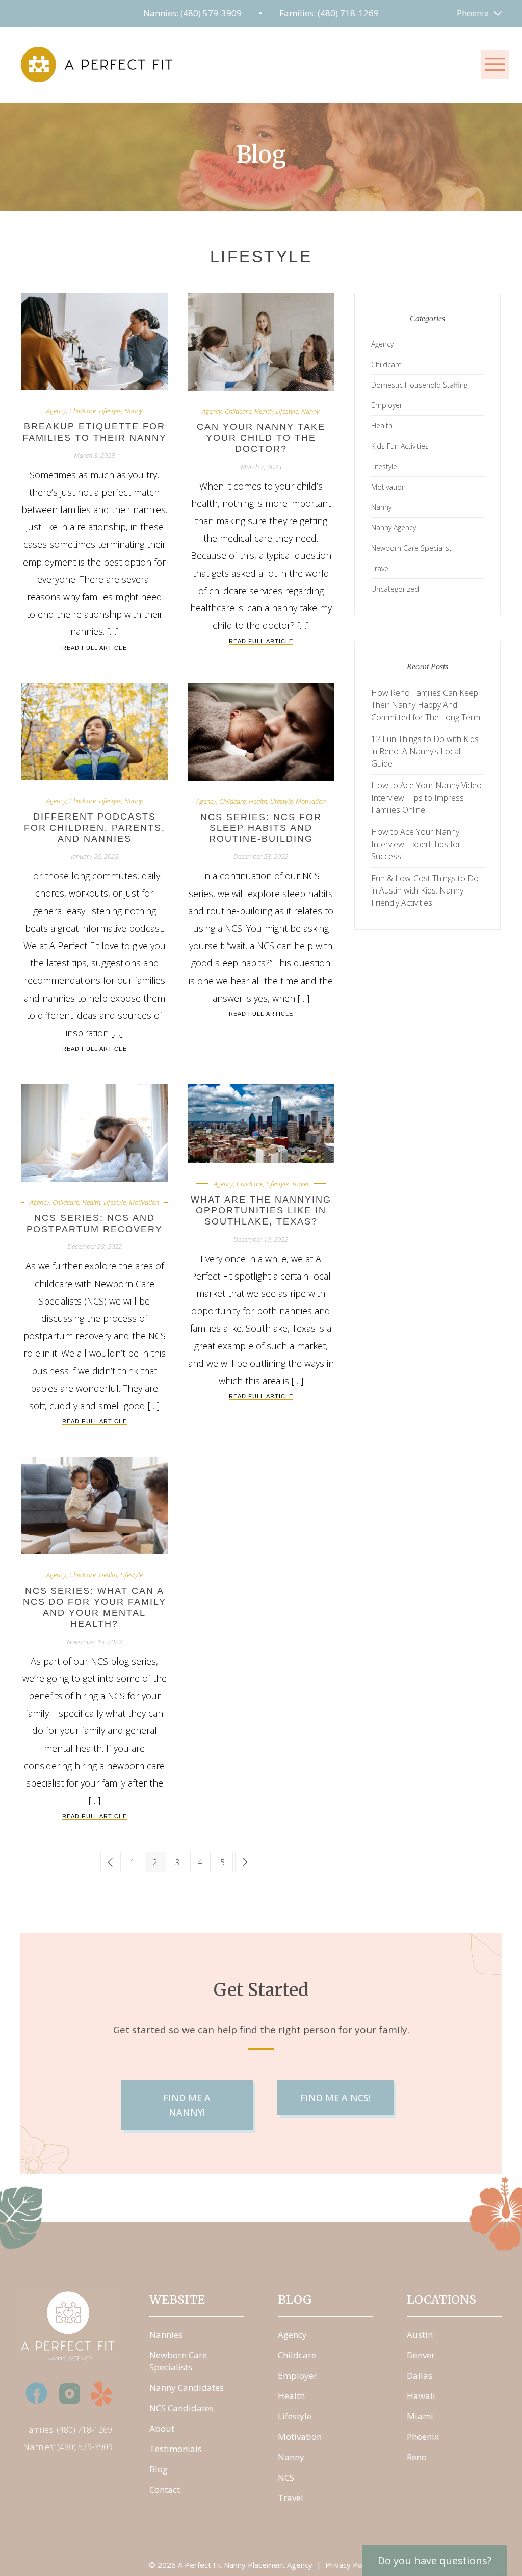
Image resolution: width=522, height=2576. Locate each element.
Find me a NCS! (335, 2098)
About (162, 2428)
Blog (159, 2469)
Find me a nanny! (187, 2105)
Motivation (311, 801)
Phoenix (473, 13)
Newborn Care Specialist (411, 548)
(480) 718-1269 (84, 2430)
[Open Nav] (495, 64)
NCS (286, 2477)
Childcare (83, 411)
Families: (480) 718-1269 (329, 13)
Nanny (134, 411)
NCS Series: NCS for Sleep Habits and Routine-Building (261, 828)
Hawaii (421, 2396)
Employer (387, 405)
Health (264, 411)
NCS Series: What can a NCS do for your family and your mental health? (95, 1607)
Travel (300, 1184)
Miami (420, 2416)
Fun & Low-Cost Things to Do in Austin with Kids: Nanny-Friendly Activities (425, 890)
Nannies (166, 2335)
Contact (165, 2490)
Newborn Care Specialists (178, 2361)
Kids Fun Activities (400, 446)
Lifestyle (110, 411)
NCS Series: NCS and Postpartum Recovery (95, 1223)
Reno (417, 2457)
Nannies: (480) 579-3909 (192, 13)
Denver (421, 2355)
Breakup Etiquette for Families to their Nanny (95, 432)
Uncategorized (395, 589)
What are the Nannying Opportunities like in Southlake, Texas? (261, 1210)
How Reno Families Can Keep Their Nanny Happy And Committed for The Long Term (426, 705)
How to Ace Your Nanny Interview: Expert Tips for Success (416, 844)
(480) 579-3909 (85, 2447)
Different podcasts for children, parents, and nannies (95, 827)
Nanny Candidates (187, 2388)
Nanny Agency (394, 528)
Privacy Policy (349, 2565)
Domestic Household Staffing (419, 385)
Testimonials (176, 2449)
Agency (56, 411)
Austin (420, 2335)
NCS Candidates (181, 2408)
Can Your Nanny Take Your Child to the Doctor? (261, 438)
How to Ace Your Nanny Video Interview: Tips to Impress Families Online (426, 798)
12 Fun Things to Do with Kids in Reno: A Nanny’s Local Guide (425, 751)
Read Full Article (95, 648)
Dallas (420, 2375)
